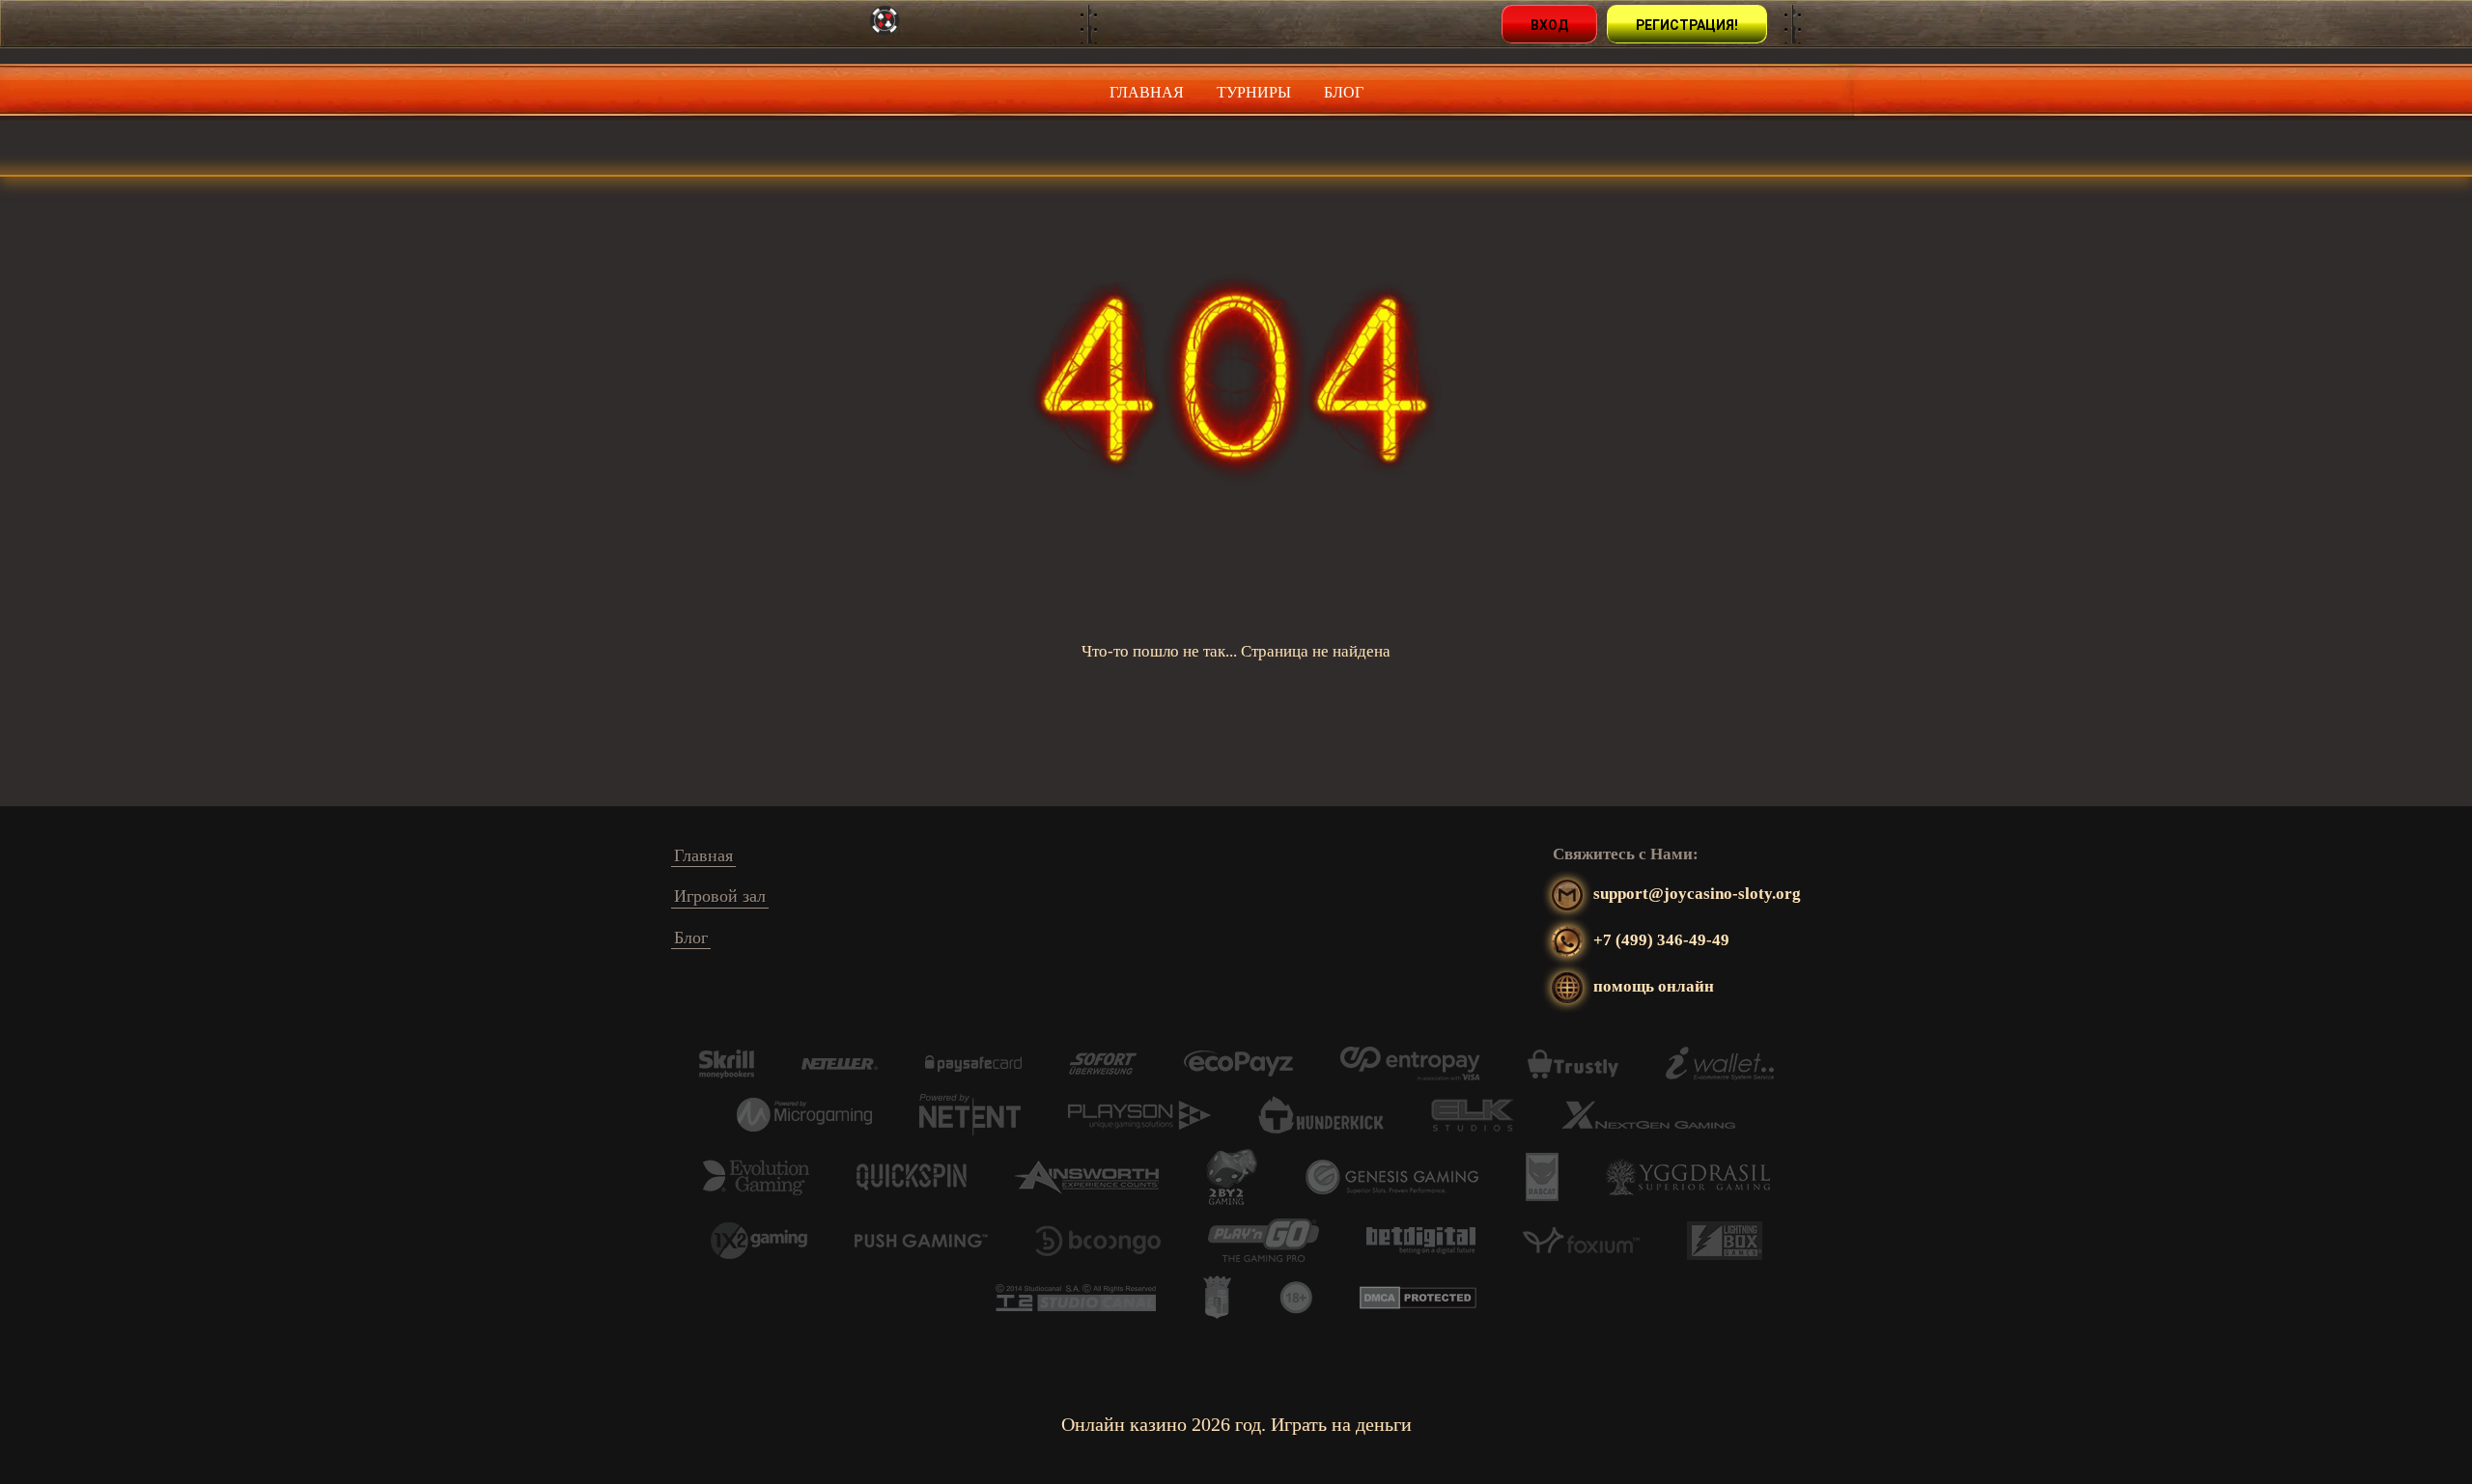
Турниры (1254, 92)
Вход (1549, 25)
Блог (1344, 92)
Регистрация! (1687, 25)
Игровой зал (720, 896)
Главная (1147, 92)
